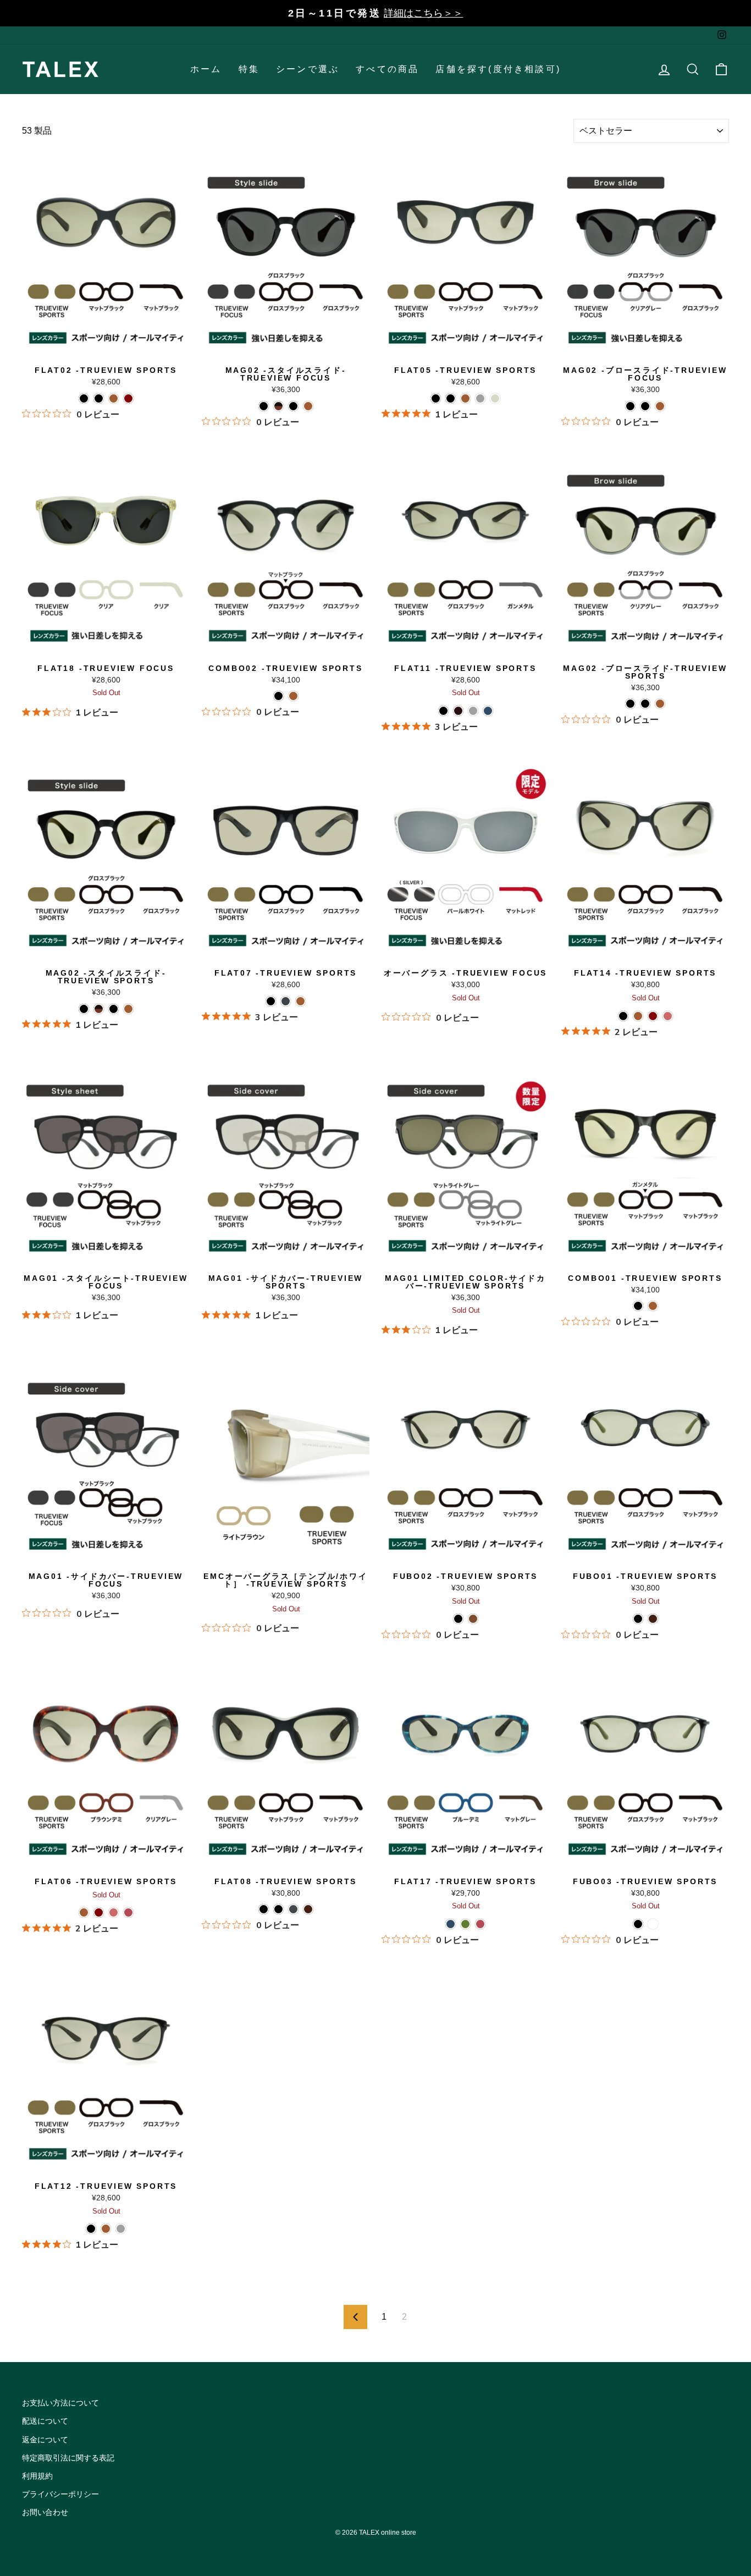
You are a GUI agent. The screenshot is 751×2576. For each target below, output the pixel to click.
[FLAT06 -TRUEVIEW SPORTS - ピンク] (114, 1912)
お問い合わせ (45, 2512)
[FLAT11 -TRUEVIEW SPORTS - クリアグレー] (473, 711)
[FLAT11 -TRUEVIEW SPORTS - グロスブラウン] (458, 711)
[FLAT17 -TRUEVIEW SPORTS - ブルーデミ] (451, 1924)
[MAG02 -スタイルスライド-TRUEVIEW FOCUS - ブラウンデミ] (308, 406)
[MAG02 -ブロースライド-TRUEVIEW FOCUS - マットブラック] (645, 406)
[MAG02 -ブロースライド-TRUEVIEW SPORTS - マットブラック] (645, 704)
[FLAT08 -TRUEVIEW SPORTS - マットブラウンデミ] (308, 1909)
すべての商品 (387, 69)
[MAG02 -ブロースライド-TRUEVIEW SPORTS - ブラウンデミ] (660, 704)
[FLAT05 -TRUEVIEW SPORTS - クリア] (495, 398)
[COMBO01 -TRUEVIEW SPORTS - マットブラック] (638, 1306)
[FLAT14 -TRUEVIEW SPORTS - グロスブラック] (623, 1016)
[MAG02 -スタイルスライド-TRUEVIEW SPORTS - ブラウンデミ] (128, 1009)
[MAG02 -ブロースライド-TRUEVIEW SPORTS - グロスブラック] (630, 704)
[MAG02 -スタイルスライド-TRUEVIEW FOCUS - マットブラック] (293, 406)
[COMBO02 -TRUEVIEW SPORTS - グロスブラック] (278, 696)
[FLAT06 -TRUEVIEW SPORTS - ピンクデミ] (128, 1912)
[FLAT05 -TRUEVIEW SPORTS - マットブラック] (436, 398)
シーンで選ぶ (308, 69)
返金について (45, 2440)
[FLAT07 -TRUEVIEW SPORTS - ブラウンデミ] (300, 1001)
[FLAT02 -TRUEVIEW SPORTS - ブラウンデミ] (114, 398)
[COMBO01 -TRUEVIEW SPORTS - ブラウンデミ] (653, 1306)
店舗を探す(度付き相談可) (498, 69)
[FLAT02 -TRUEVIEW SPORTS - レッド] (128, 398)
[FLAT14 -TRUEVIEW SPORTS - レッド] (653, 1016)
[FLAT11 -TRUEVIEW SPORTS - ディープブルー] (488, 711)
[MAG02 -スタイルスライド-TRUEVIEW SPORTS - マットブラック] (114, 1009)
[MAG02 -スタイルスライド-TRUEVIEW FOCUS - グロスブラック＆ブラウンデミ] (278, 406)
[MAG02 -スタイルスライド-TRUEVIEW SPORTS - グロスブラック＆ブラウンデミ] (99, 1009)
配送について (45, 2421)
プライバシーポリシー (60, 2494)
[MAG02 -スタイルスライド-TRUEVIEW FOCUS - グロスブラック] (264, 406)
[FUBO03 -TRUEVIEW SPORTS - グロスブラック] (638, 1924)
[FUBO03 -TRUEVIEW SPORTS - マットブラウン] (653, 1924)
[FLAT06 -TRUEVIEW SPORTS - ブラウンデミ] (84, 1912)
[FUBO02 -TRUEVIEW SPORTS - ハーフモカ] (473, 1619)
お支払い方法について (60, 2403)
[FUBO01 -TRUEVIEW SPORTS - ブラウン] (653, 1619)
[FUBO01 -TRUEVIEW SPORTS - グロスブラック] (638, 1619)
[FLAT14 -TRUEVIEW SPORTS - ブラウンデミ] (638, 1016)
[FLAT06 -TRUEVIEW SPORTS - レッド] (99, 1912)
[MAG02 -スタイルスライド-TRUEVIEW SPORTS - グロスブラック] (84, 1009)
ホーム (206, 69)
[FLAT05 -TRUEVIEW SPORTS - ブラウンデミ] (465, 398)
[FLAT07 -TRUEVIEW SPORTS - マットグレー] (286, 1001)
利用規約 (37, 2476)
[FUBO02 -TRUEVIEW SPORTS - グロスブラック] (458, 1619)
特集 (249, 69)
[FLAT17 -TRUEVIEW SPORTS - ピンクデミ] (480, 1924)
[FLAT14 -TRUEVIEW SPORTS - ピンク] (668, 1016)
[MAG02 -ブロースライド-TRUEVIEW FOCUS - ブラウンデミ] (660, 406)
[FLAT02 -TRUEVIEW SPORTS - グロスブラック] (99, 398)
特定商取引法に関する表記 (68, 2458)
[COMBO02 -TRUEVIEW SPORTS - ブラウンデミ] (293, 696)
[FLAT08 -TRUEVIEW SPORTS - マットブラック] (264, 1909)
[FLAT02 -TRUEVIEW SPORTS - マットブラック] (84, 398)
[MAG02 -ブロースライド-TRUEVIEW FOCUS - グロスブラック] (630, 406)
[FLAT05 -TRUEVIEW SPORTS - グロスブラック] (451, 398)
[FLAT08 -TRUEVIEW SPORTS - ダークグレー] (293, 1909)
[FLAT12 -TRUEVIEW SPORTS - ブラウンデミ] (106, 2229)
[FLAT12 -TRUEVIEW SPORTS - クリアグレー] (121, 2229)
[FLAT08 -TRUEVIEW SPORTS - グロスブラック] (278, 1909)
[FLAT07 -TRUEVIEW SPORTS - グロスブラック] (271, 1001)
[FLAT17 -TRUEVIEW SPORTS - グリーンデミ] (465, 1924)
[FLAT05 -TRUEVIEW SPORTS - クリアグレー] (480, 398)
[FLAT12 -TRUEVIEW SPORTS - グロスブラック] (91, 2229)
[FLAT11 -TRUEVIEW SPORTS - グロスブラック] (443, 711)
